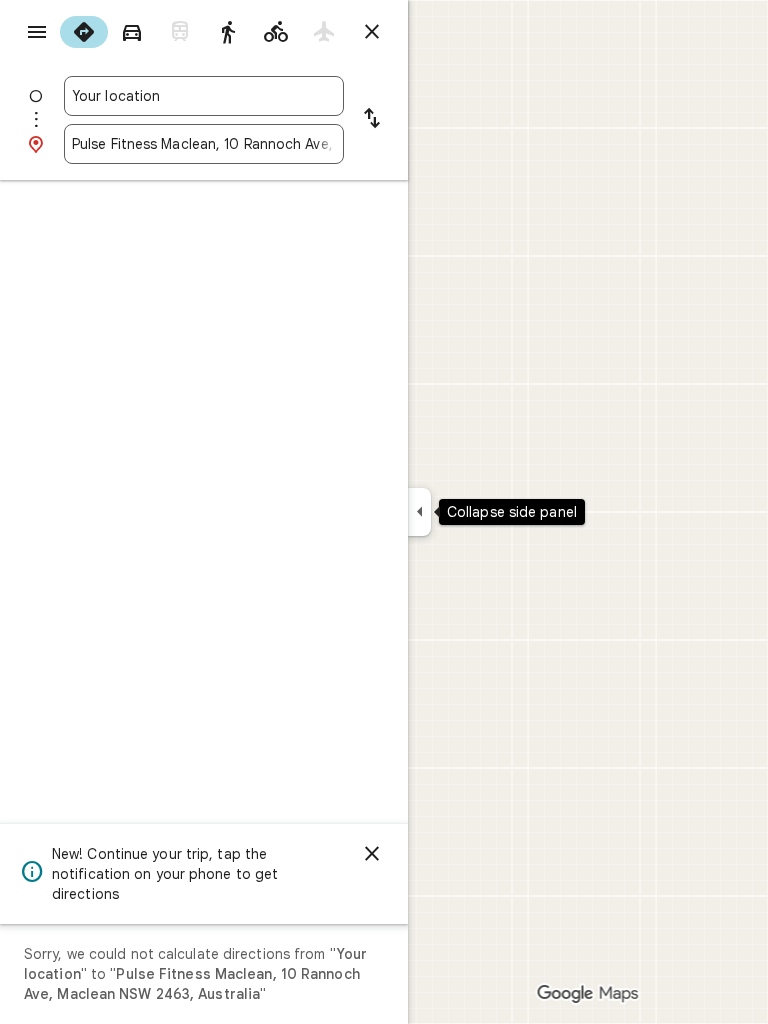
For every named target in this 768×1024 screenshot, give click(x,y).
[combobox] (204, 96)
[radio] (84, 32)
